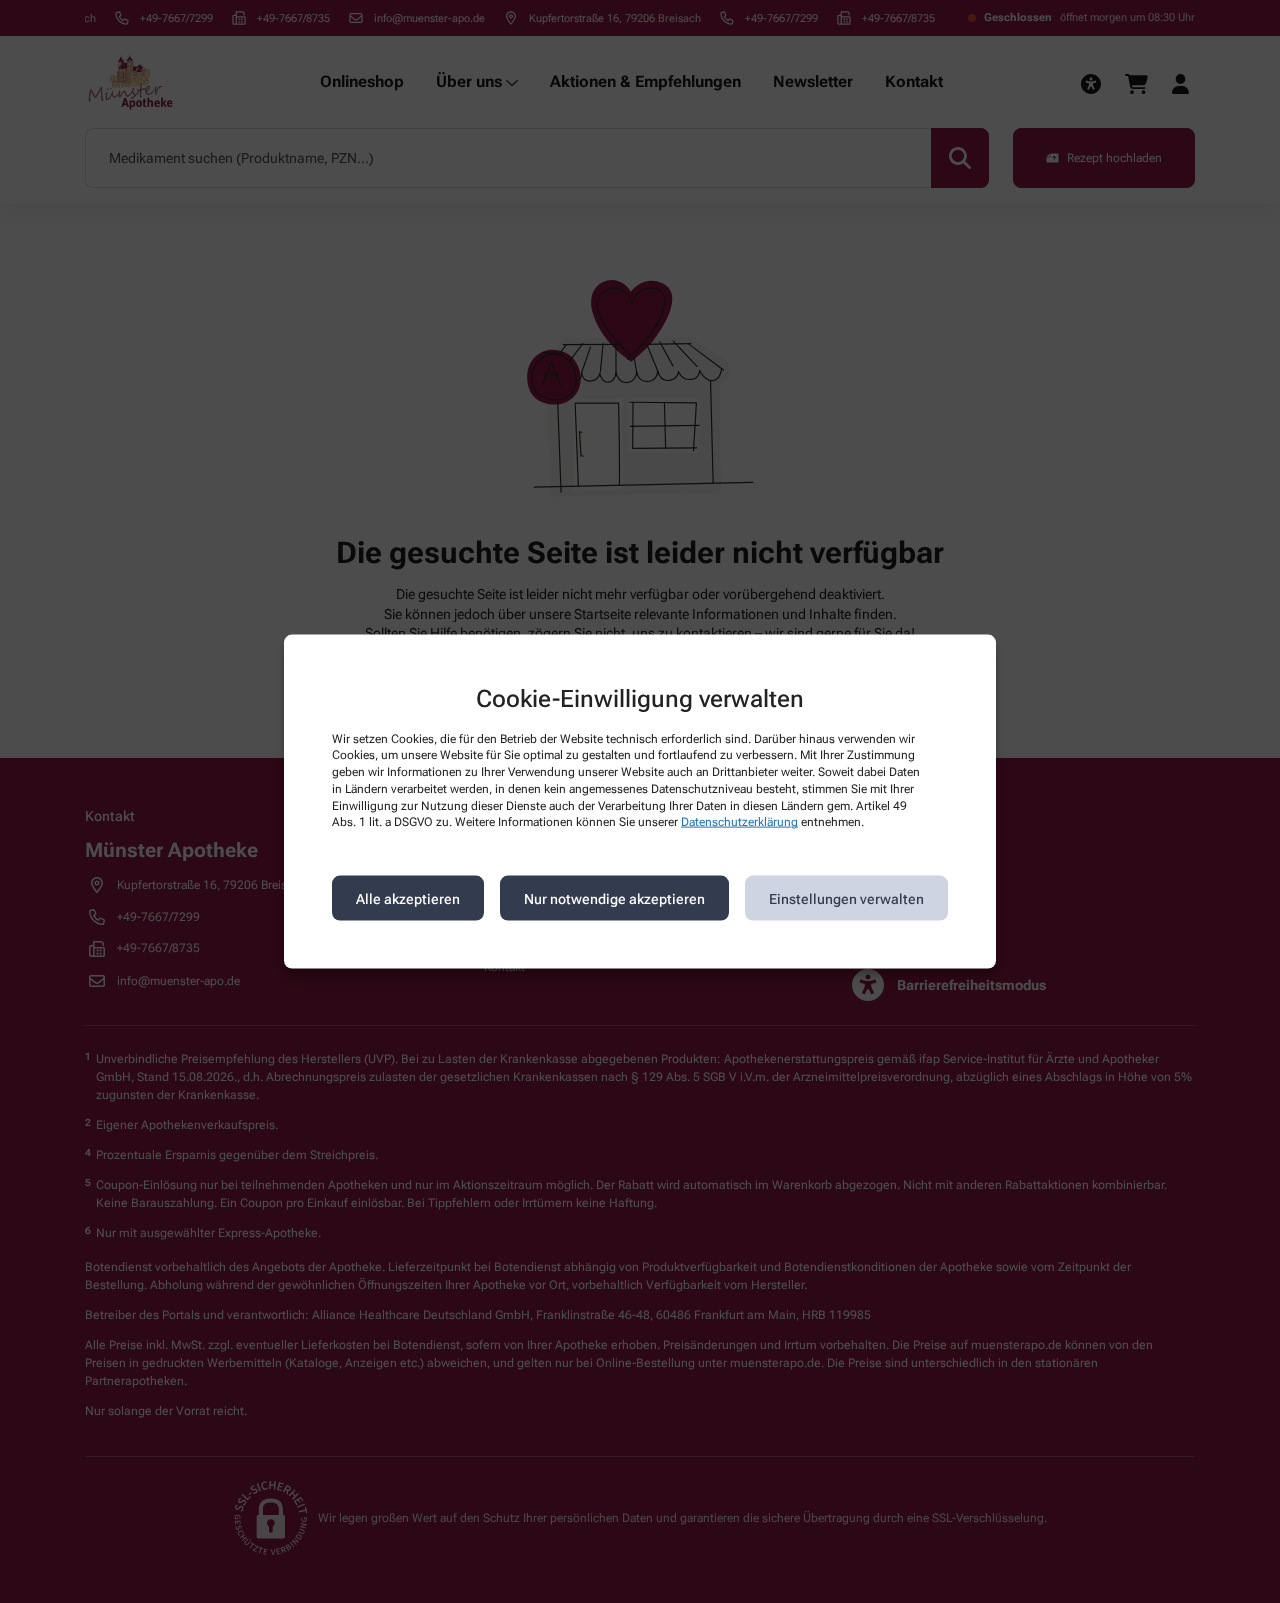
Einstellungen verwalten (846, 898)
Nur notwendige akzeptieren (614, 898)
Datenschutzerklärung (739, 822)
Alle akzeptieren (408, 898)
